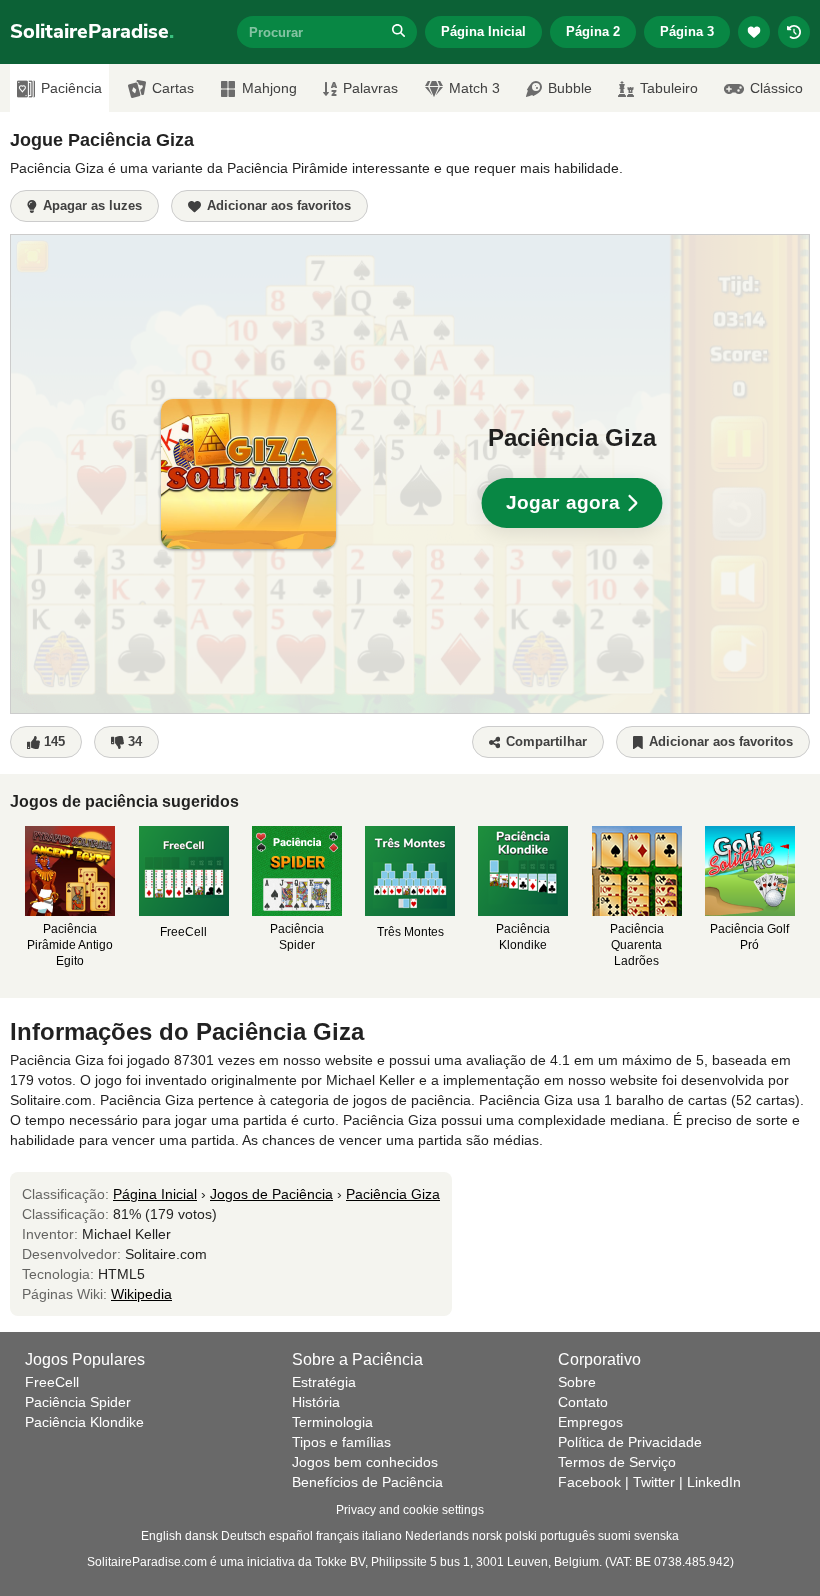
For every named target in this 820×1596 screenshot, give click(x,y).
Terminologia (332, 1422)
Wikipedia (141, 1294)
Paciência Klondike (84, 1422)
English (161, 1536)
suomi (614, 1536)
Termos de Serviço (617, 1462)
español (291, 1536)
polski (521, 1536)
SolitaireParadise (92, 31)
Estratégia (324, 1382)
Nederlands (437, 1536)
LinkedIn (714, 1482)
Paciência (71, 88)
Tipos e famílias (341, 1442)
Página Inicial (483, 31)
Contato (583, 1402)
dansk (201, 1536)
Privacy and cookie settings (410, 1510)
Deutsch (243, 1536)
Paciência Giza (393, 1194)
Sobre (577, 1382)
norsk (487, 1536)
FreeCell (52, 1382)
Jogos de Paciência (271, 1194)
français (337, 1536)
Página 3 (687, 31)
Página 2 (593, 31)
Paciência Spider (78, 1402)
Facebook (589, 1482)
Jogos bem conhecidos (365, 1462)
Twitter (654, 1482)
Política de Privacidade (630, 1442)
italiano (382, 1536)
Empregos (590, 1422)
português (567, 1536)
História (316, 1402)
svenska (656, 1536)
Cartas (173, 88)
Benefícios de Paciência (367, 1482)
